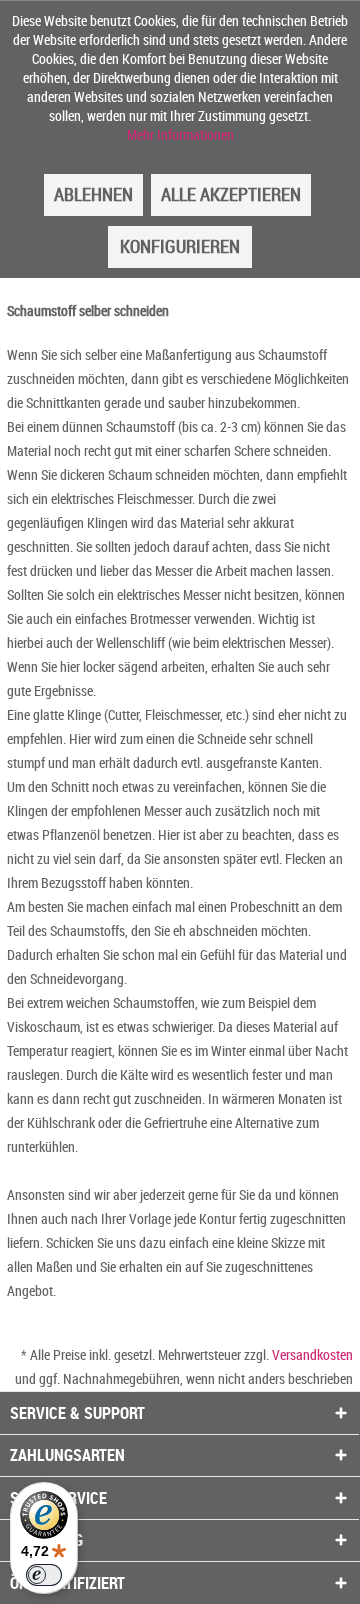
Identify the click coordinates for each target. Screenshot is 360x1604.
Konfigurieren (180, 246)
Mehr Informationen (180, 134)
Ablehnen (93, 194)
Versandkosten (312, 1354)
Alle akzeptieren (231, 194)
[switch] (44, 1575)
